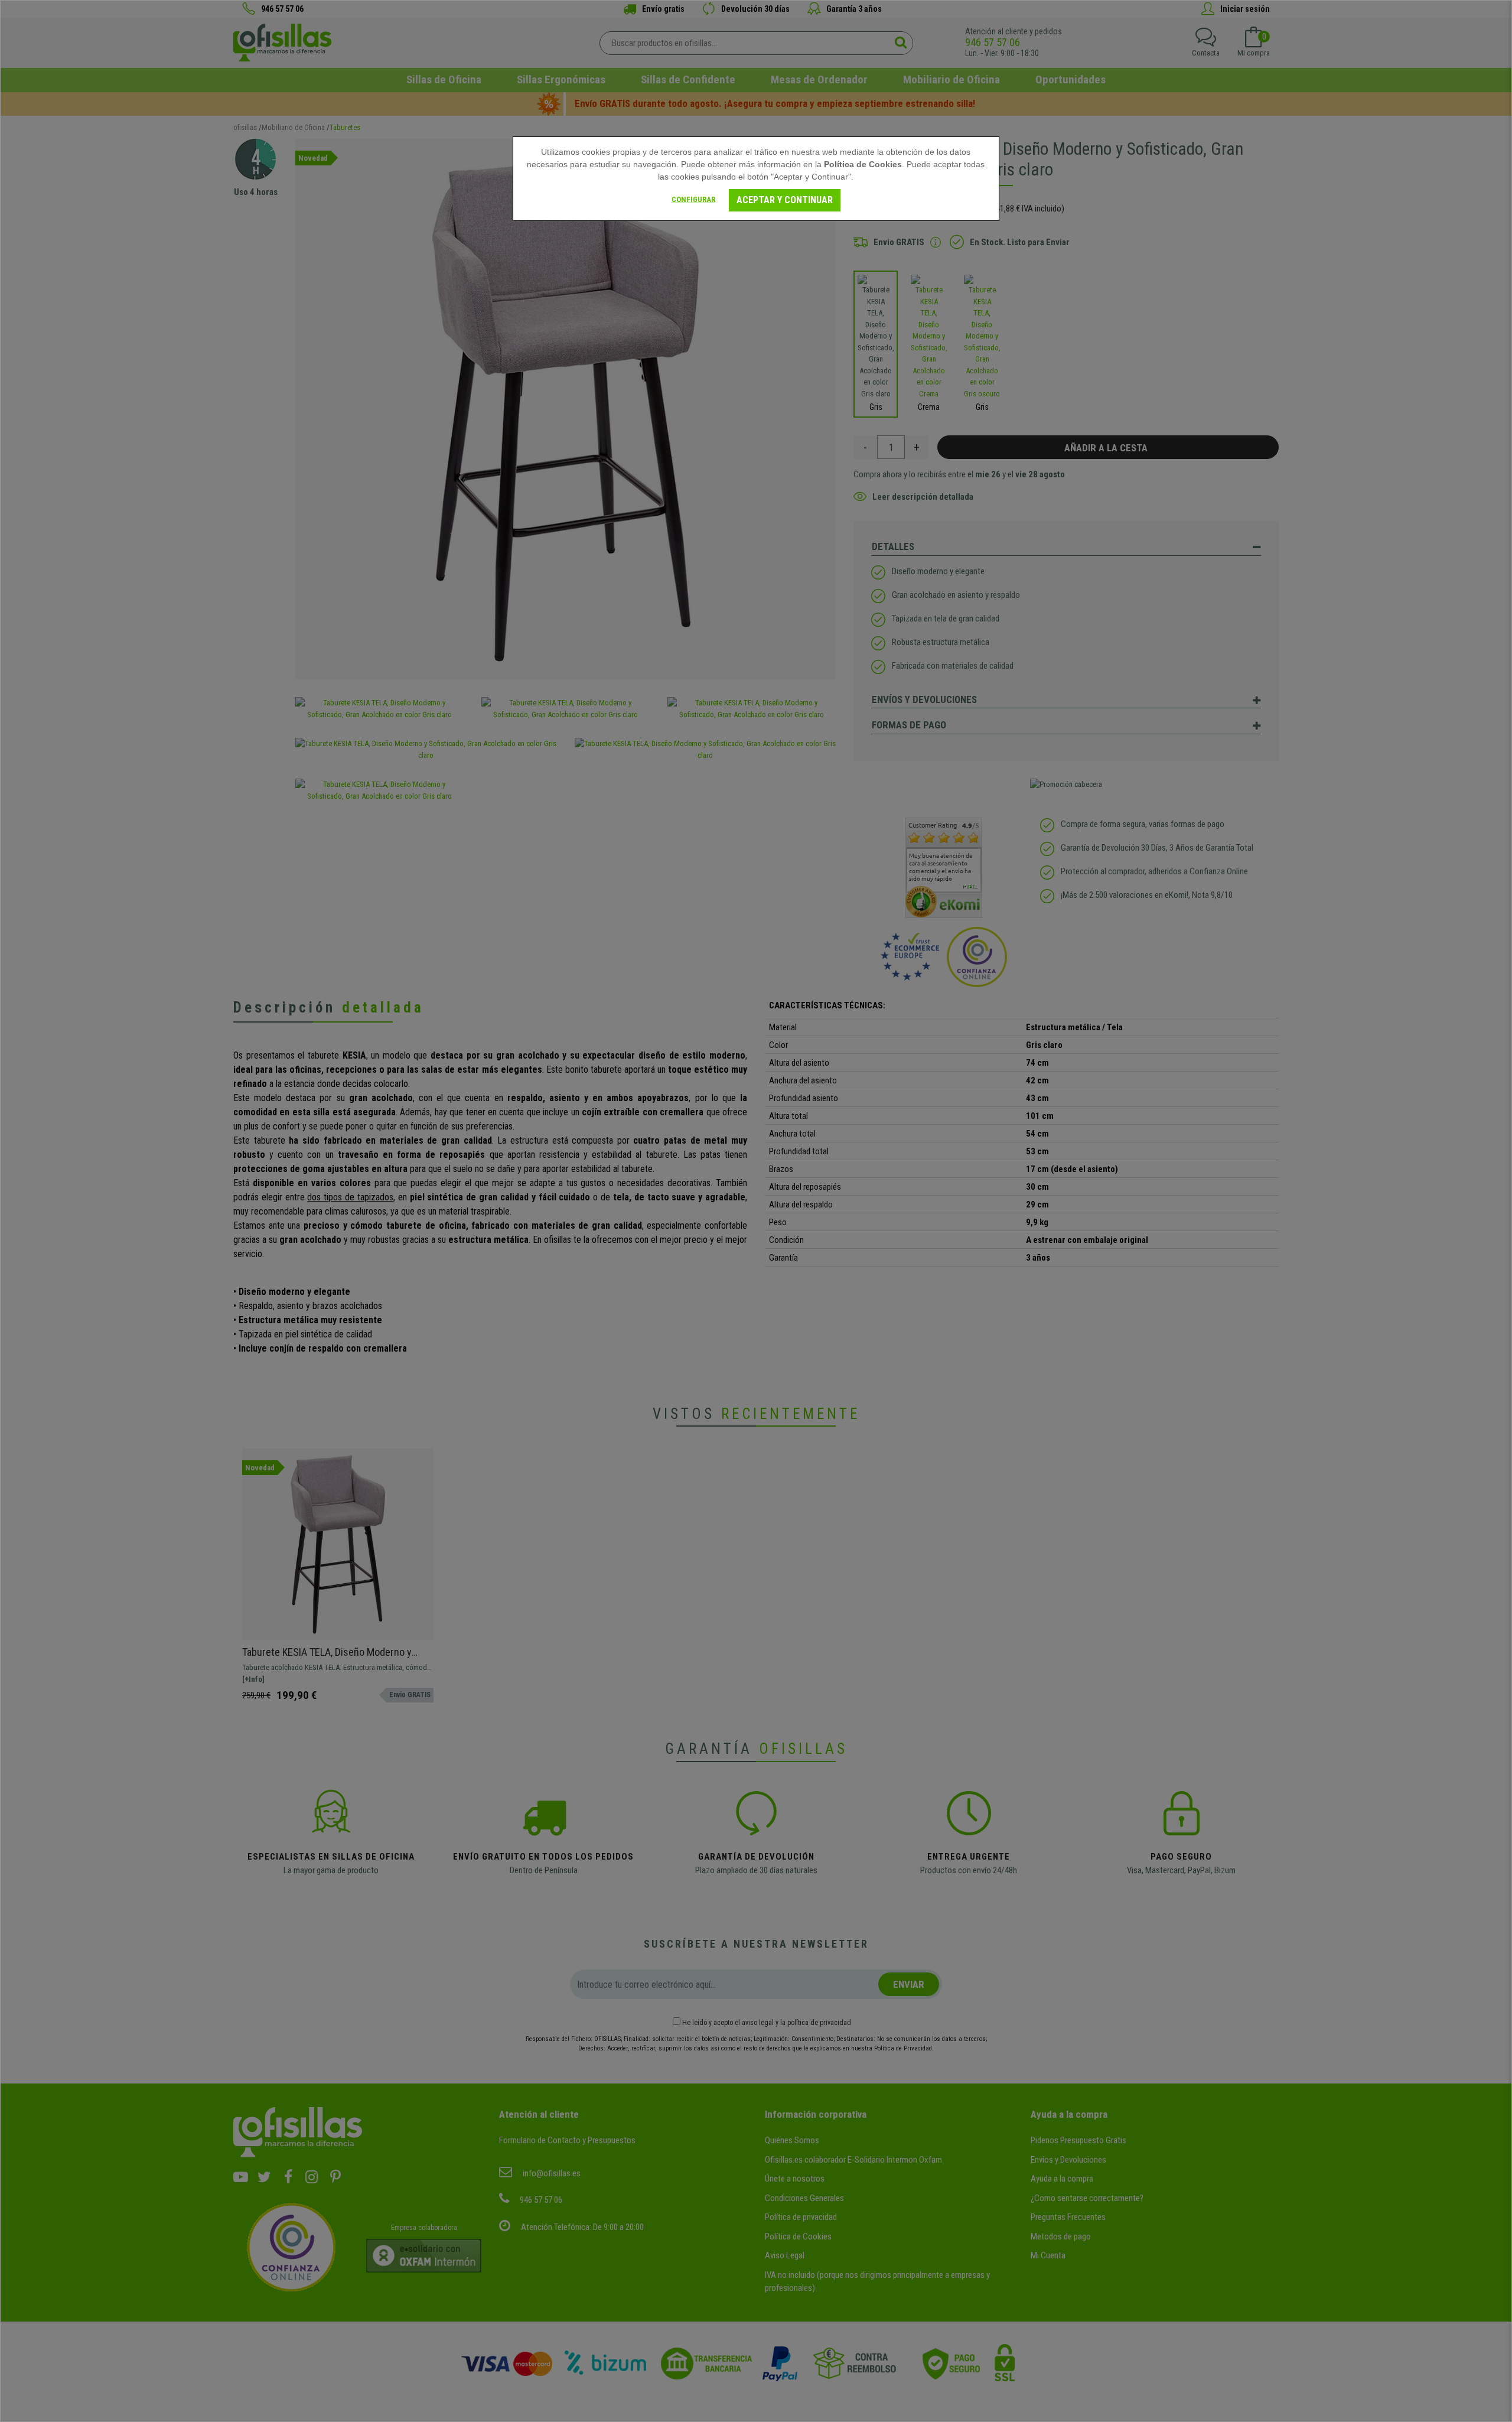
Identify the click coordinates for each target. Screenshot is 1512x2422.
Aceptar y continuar (785, 200)
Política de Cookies (863, 164)
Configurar (693, 199)
